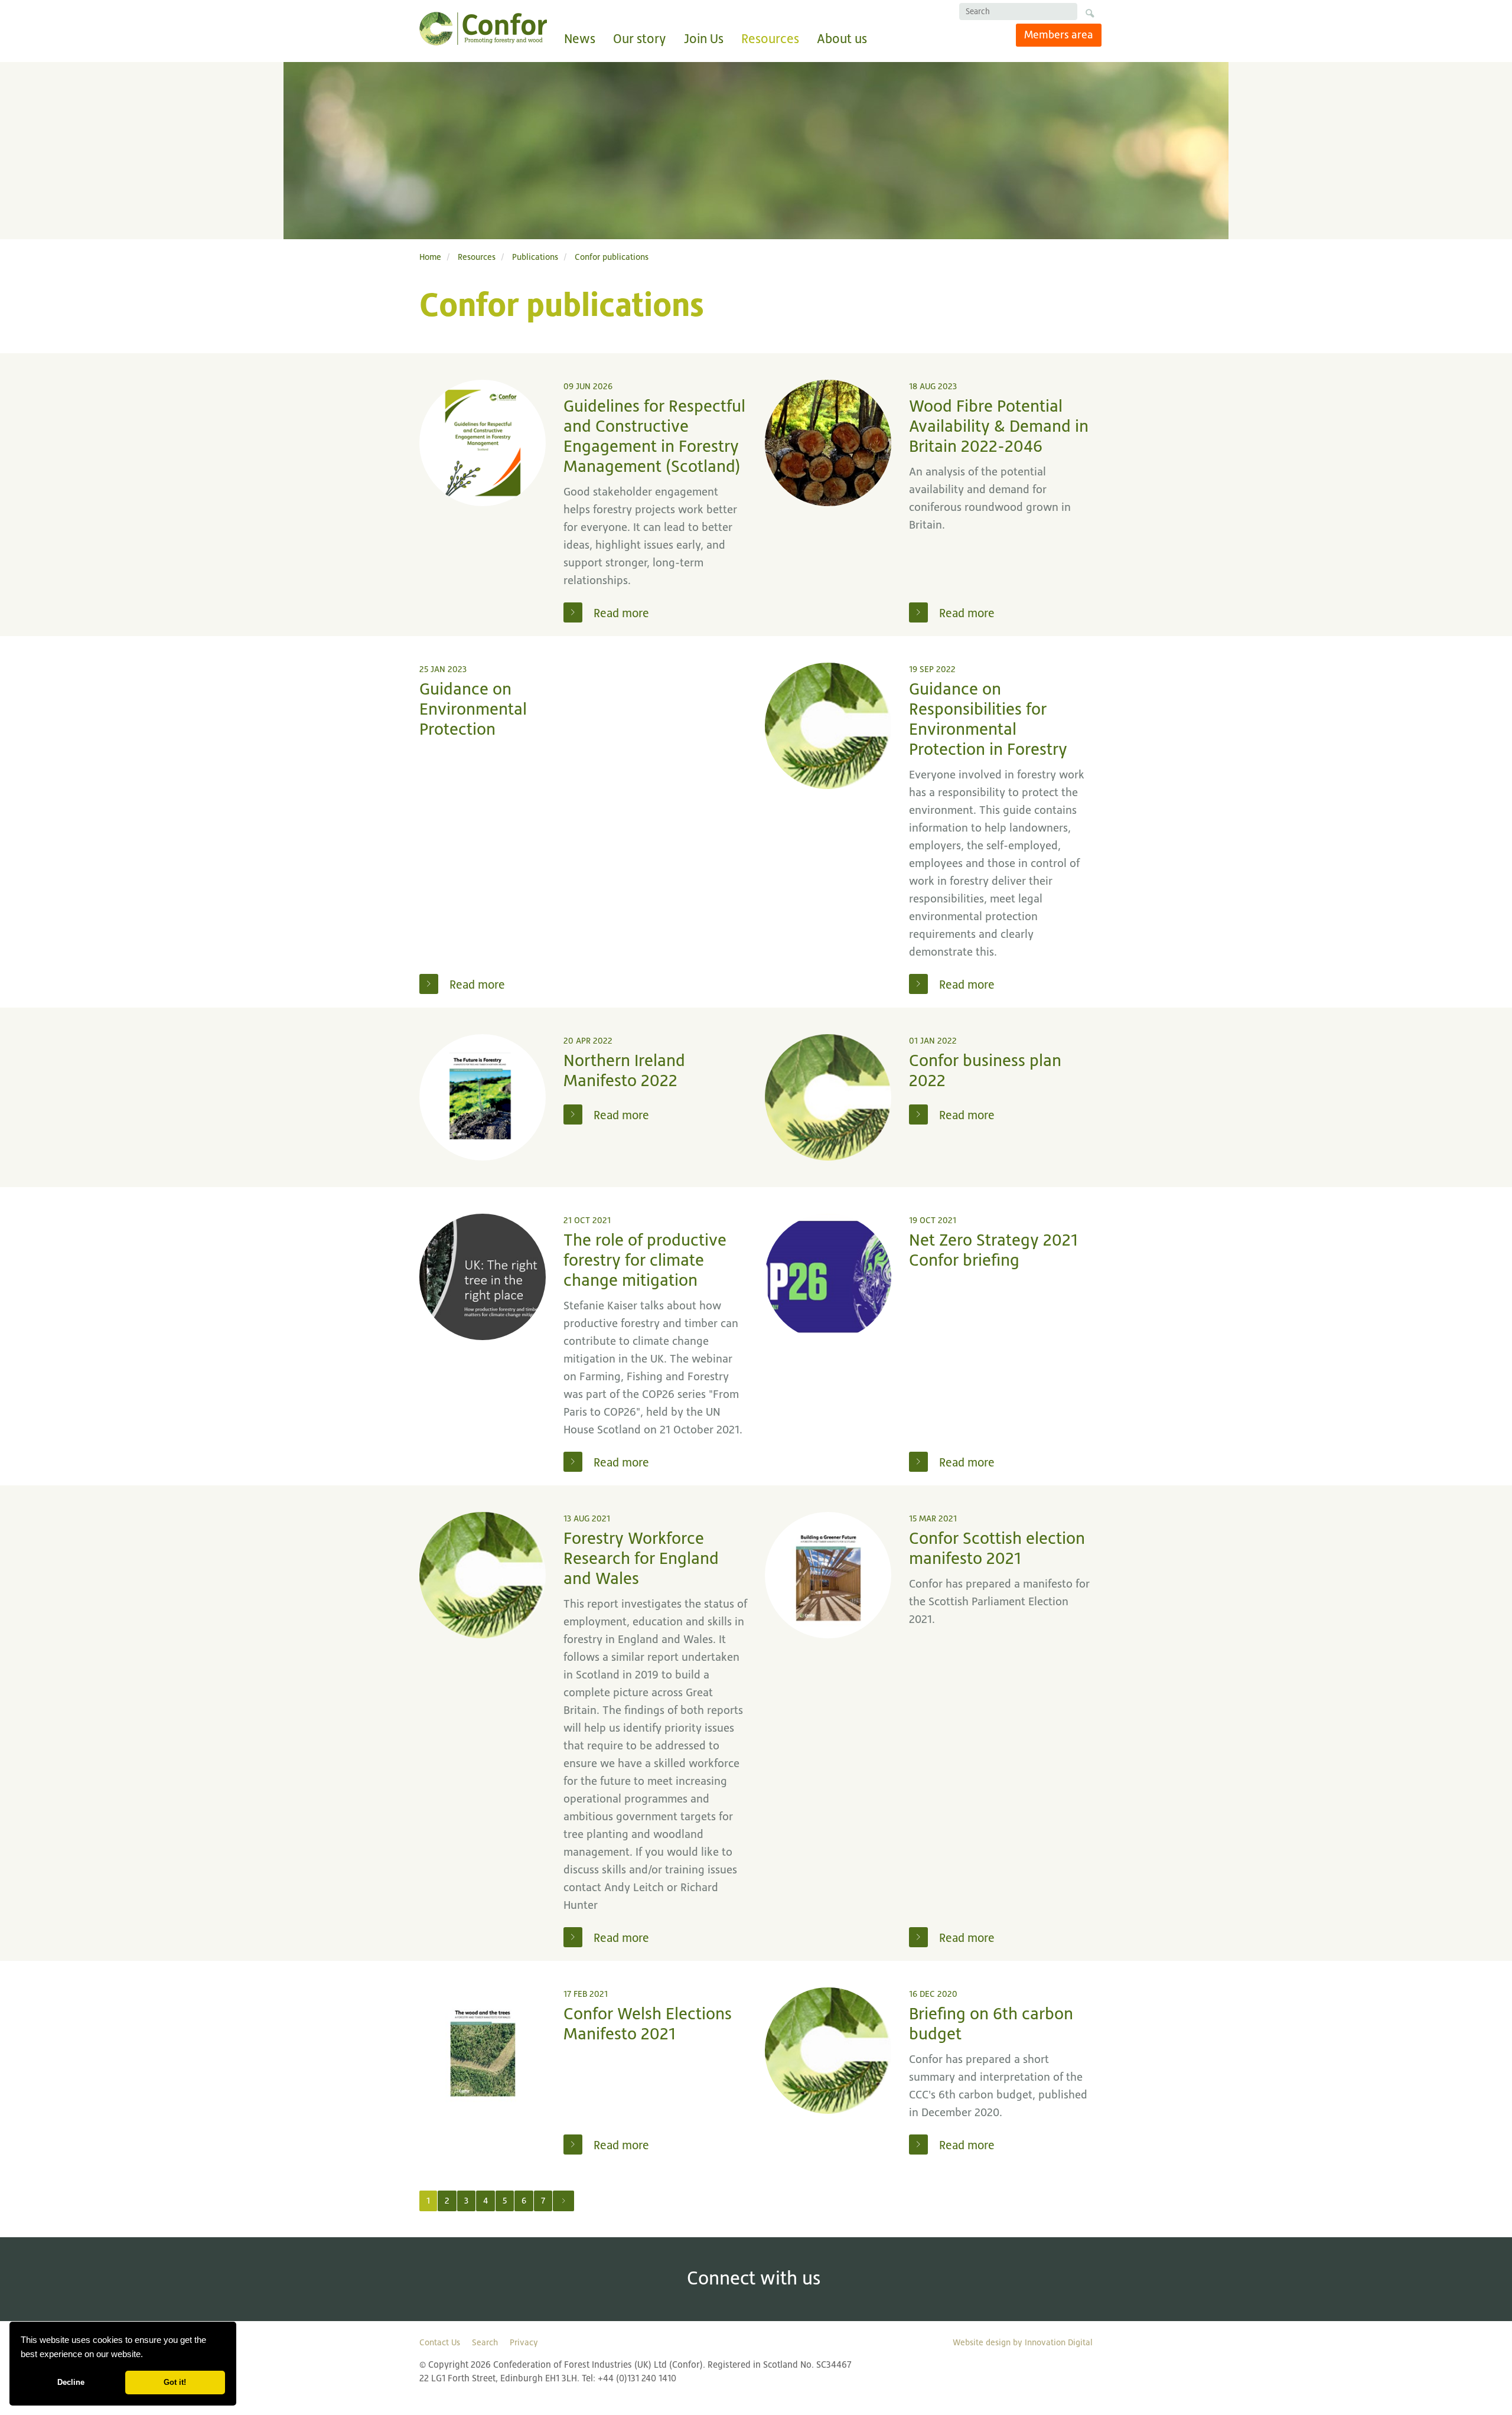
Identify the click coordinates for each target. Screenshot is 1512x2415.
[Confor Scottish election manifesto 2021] (828, 1575)
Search (485, 2342)
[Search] (1089, 15)
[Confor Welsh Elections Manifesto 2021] (483, 2051)
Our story (640, 39)
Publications (535, 257)
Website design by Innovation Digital (1023, 2342)
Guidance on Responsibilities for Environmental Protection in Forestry (988, 719)
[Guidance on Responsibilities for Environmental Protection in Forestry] (828, 726)
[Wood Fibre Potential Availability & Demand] (828, 443)
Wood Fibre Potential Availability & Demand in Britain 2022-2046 (999, 426)
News (580, 39)
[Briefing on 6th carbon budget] (828, 2051)
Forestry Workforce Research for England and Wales (641, 1558)
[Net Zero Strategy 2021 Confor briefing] (828, 1277)
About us (842, 39)
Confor (483, 29)
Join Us (704, 39)
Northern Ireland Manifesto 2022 (624, 1070)
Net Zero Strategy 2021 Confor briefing (993, 1250)
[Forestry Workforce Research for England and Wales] (483, 1575)
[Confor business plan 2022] (828, 1097)
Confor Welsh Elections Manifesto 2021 (648, 2024)
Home (430, 257)
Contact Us (440, 2342)
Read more (620, 613)
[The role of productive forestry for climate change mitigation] (483, 1277)
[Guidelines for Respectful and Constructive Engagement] (483, 443)
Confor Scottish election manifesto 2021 (997, 1548)
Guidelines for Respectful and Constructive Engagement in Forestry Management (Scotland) (654, 436)
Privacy (524, 2342)
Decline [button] (71, 2382)
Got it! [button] (175, 2382)
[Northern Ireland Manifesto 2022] (483, 1097)
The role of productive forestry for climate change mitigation (645, 1260)
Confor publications (612, 257)
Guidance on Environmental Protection (473, 709)
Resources (770, 39)
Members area (1059, 35)
